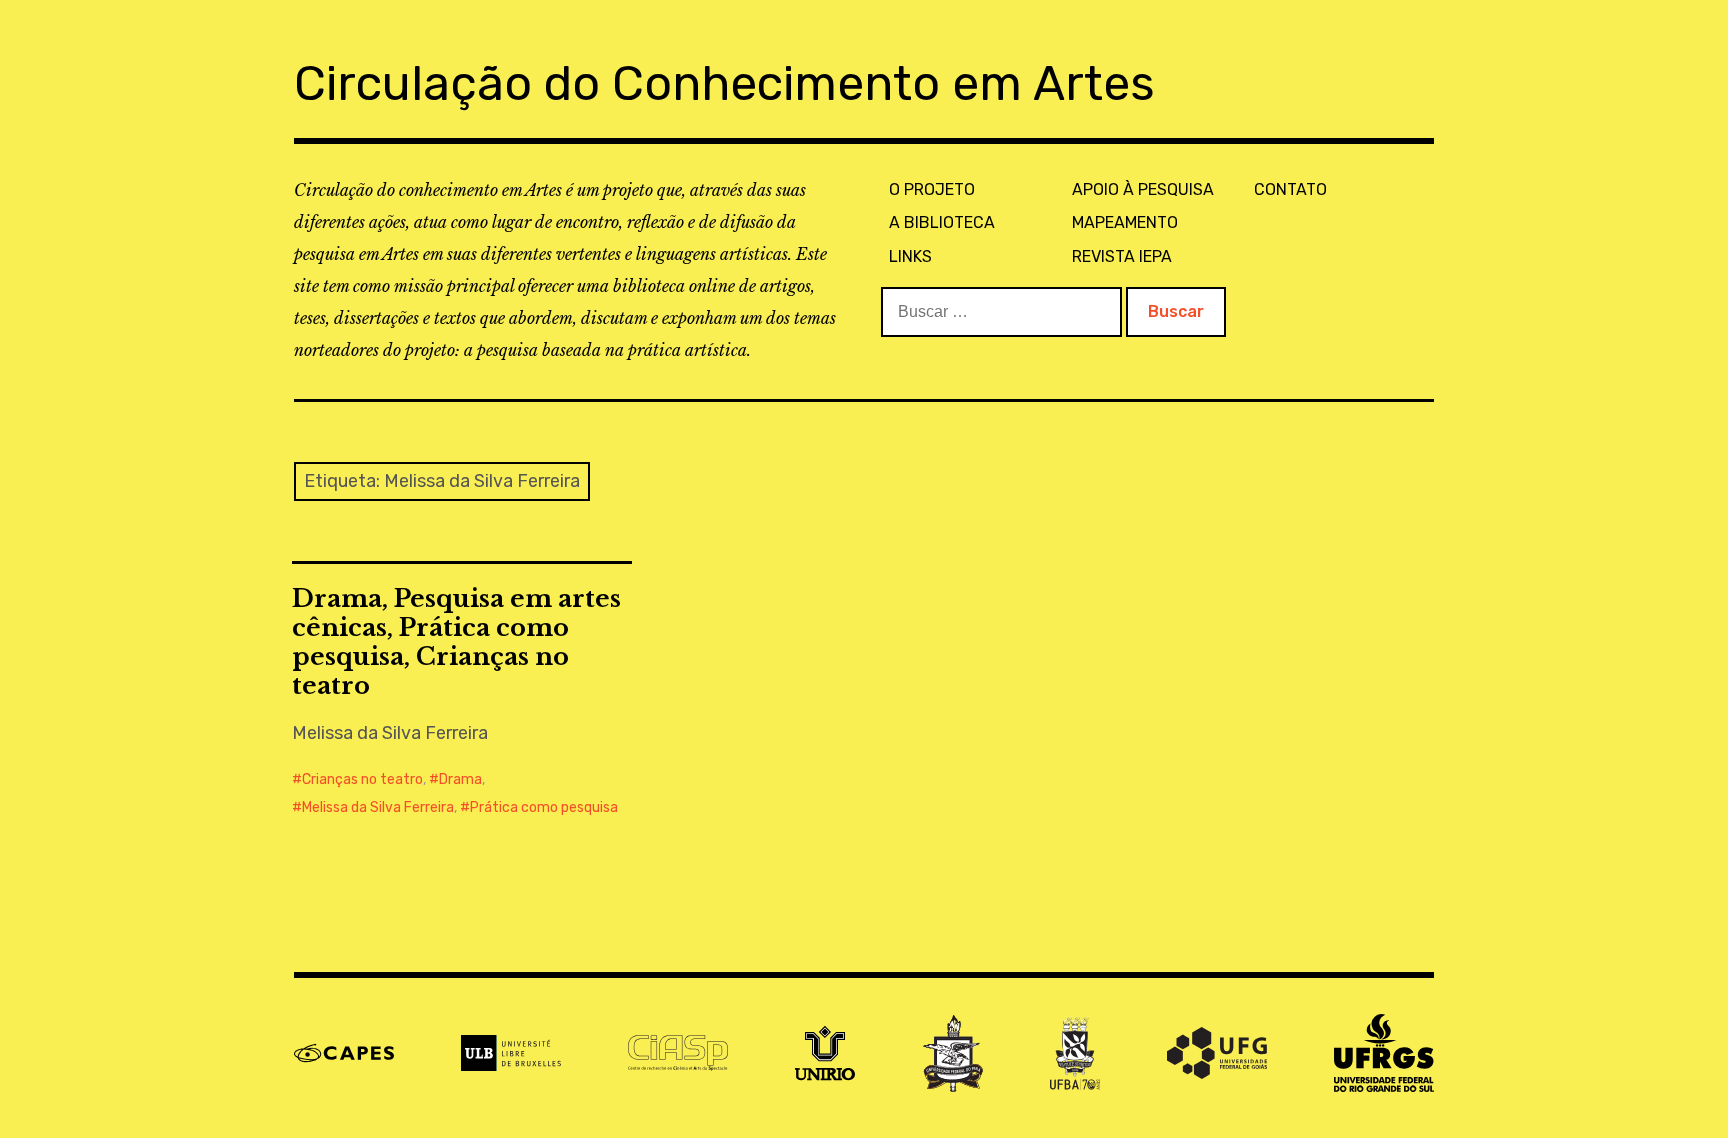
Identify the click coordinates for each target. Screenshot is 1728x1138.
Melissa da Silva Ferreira (378, 807)
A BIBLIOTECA (942, 222)
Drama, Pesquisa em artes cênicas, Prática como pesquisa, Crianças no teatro (456, 642)
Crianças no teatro (362, 779)
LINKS (910, 256)
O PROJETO (932, 189)
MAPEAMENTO (1125, 222)
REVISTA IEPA (1122, 256)
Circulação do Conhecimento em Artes (724, 83)
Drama (460, 779)
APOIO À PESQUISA (1143, 189)
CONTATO (1290, 189)
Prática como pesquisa (544, 807)
